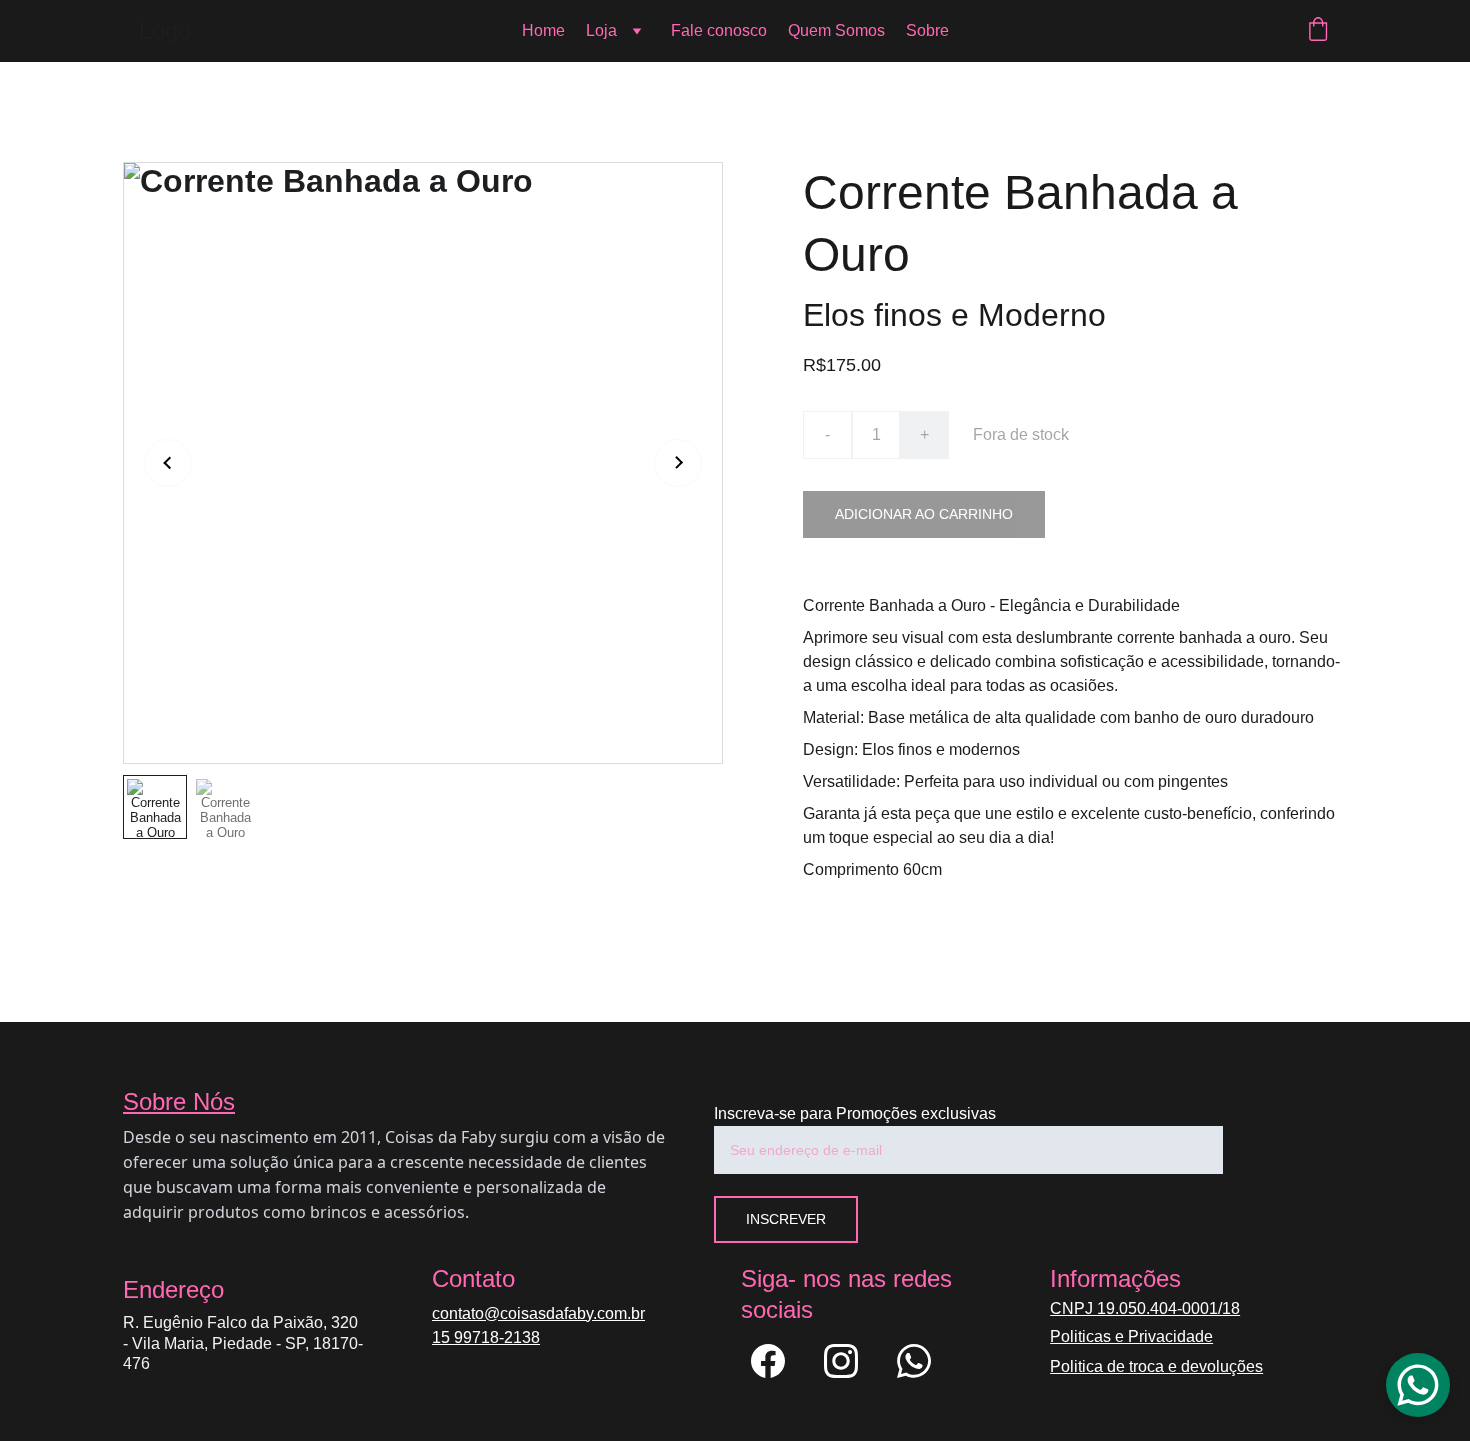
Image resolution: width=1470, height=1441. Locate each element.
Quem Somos (836, 30)
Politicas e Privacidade (1131, 1336)
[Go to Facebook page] (778, 1361)
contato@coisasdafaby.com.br (538, 1313)
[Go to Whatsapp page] (914, 1361)
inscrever (786, 1219)
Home (543, 30)
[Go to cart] (1318, 31)
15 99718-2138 (486, 1337)
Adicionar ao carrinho (924, 514)
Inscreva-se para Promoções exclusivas (855, 1113)
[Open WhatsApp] (1418, 1385)
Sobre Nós (179, 1101)
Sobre (927, 30)
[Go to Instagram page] (851, 1361)
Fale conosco (719, 30)
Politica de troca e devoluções (1156, 1366)
